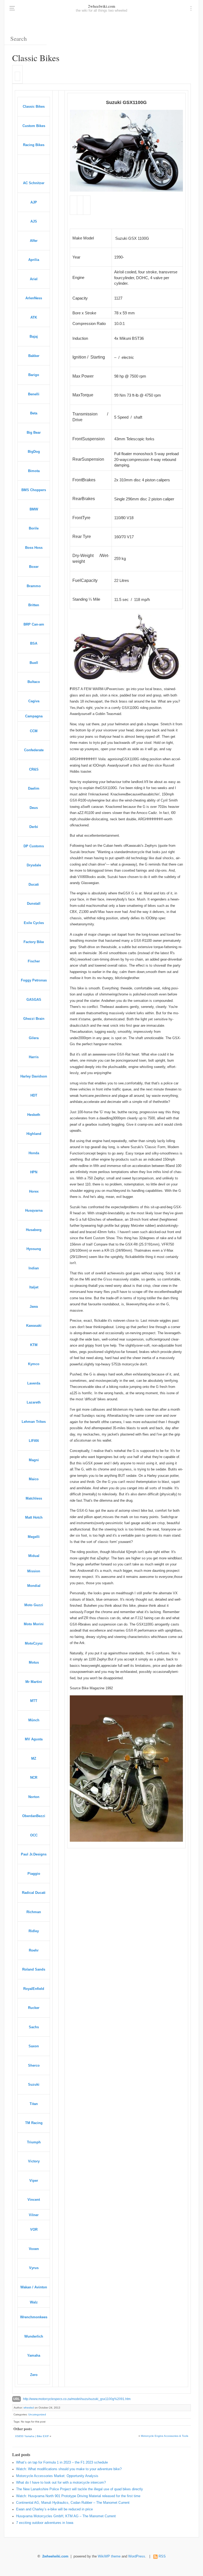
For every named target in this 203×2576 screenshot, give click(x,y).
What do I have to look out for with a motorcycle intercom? (61, 2483)
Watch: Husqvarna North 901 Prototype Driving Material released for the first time (78, 2496)
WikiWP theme (109, 2556)
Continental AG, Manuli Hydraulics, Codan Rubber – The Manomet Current (73, 2503)
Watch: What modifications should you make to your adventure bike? (69, 2469)
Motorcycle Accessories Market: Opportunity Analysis (57, 2476)
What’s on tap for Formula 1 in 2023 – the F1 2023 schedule (62, 2462)
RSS (162, 2556)
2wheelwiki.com (102, 6)
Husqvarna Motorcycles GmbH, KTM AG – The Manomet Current (66, 2516)
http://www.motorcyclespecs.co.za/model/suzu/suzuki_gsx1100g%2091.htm (77, 2399)
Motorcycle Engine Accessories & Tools (165, 2436)
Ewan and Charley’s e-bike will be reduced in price (54, 2509)
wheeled (29, 2408)
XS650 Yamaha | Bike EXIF (32, 2436)
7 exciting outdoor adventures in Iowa (45, 2523)
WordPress (137, 2556)
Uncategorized (37, 2414)
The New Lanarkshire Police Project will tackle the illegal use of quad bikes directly (80, 2489)
